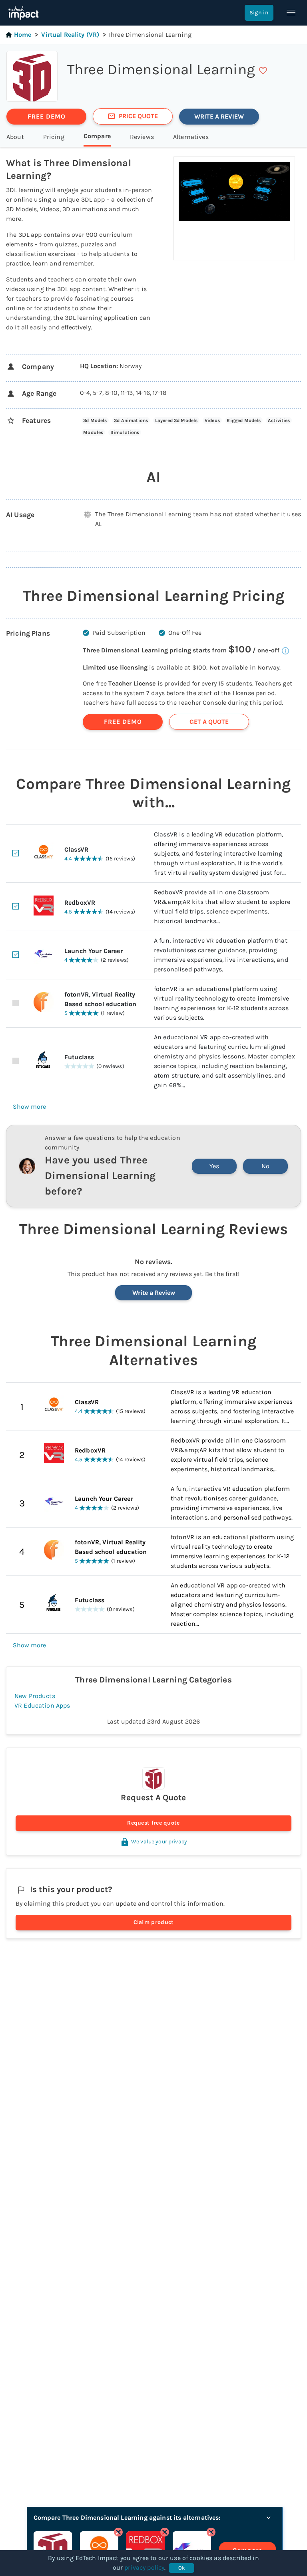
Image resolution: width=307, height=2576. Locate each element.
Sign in (259, 13)
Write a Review (154, 1293)
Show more (29, 1107)
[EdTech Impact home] (23, 13)
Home (23, 35)
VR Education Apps (42, 1705)
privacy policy (144, 2567)
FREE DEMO (47, 116)
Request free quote (153, 1823)
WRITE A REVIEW (219, 116)
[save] (263, 71)
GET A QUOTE (209, 722)
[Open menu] (291, 13)
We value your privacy (159, 1842)
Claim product (154, 1922)
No (265, 1166)
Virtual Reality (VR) (70, 35)
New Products (35, 1696)
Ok (182, 2568)
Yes (214, 1166)
